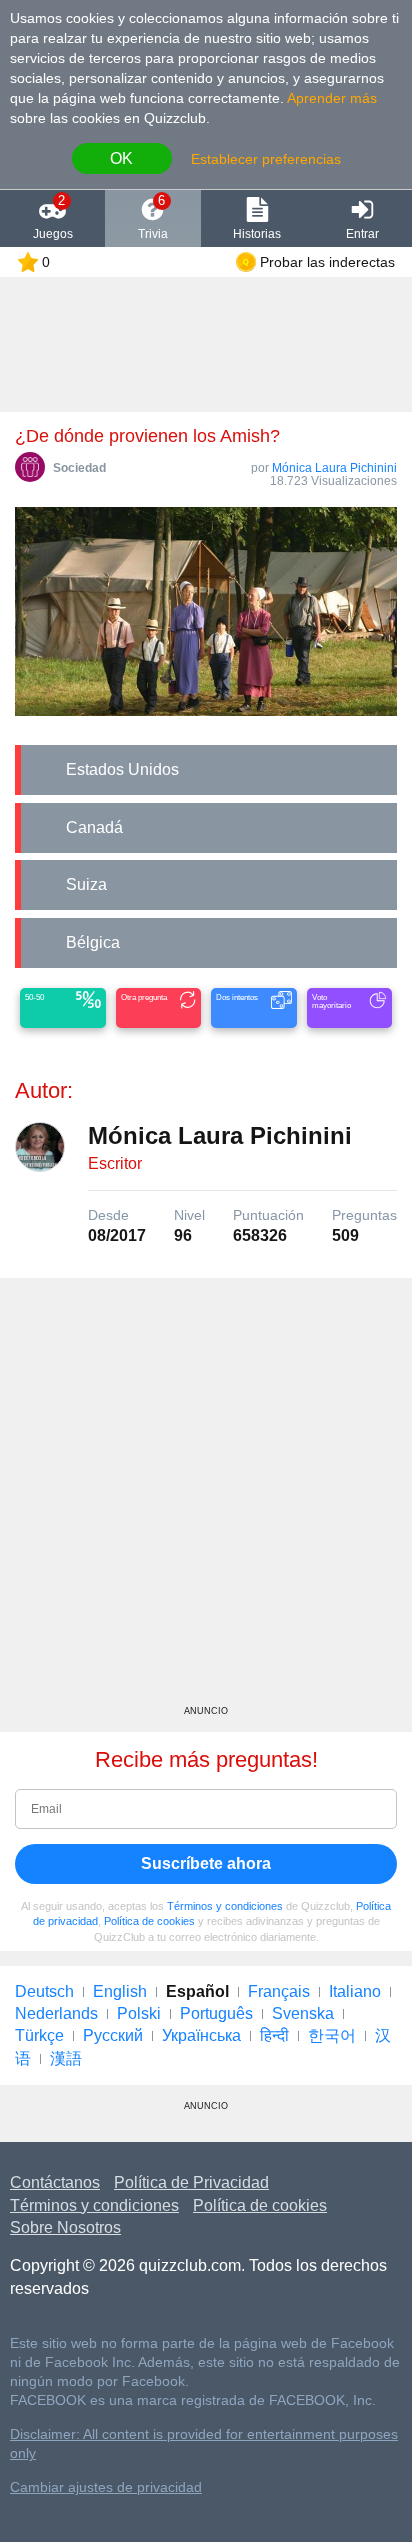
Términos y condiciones (225, 1906)
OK (121, 158)
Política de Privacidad (191, 2182)
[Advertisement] (206, 1499)
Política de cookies (149, 1921)
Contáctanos (55, 2182)
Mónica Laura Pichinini (334, 468)
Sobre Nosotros (65, 2227)
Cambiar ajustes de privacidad (106, 2487)
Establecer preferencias (266, 159)
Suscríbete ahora (206, 1863)
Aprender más (332, 98)
